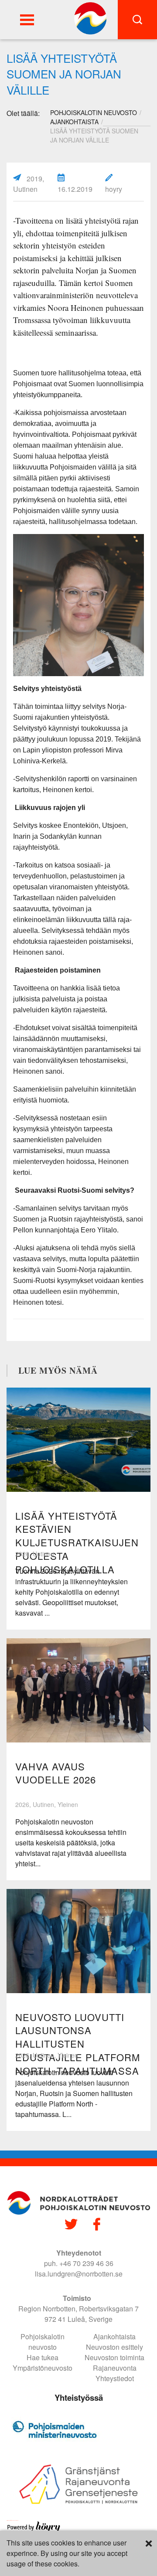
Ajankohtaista (74, 122)
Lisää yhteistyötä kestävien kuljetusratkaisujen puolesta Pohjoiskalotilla (77, 1542)
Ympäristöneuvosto (43, 2368)
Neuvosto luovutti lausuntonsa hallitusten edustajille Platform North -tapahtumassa (78, 2044)
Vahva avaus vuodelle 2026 (56, 1773)
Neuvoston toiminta (114, 2357)
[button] (27, 20)
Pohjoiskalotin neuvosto (43, 2342)
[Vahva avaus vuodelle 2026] (78, 1690)
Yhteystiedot (115, 2378)
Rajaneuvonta (115, 2368)
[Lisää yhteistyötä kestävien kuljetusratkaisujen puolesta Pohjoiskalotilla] (78, 1440)
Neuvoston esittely (114, 2347)
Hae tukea (43, 2357)
